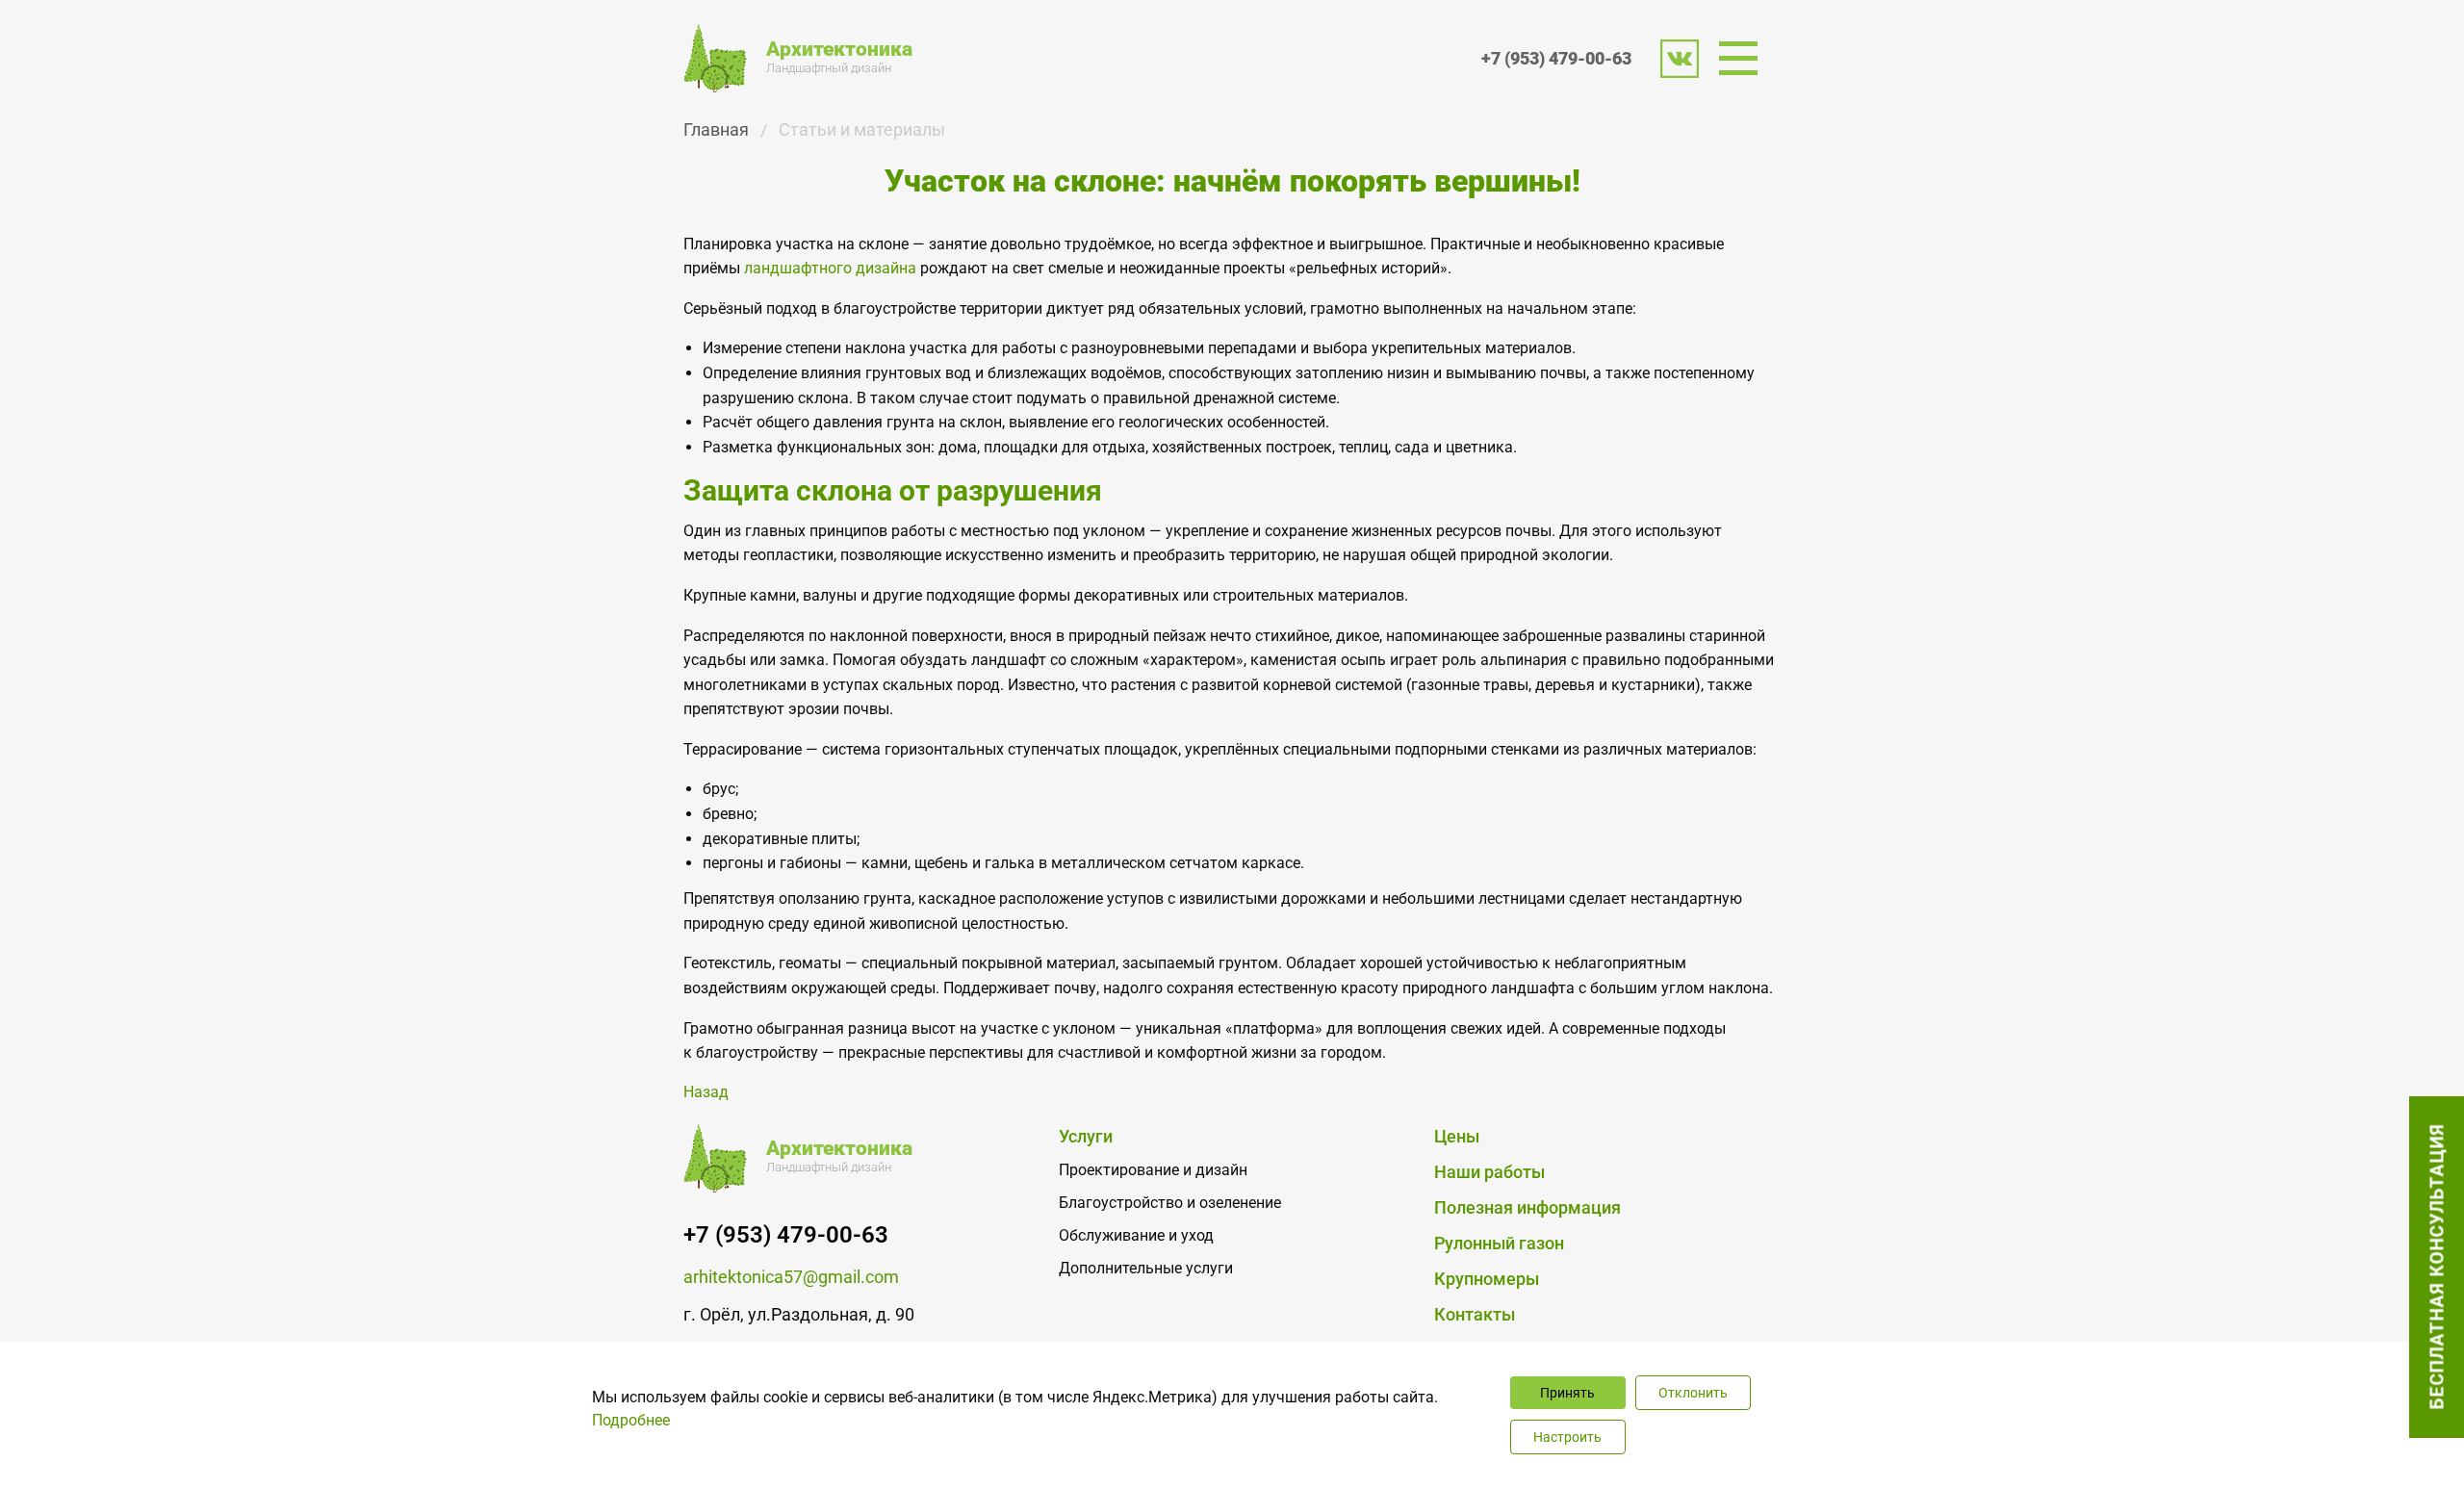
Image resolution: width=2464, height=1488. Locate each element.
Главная (716, 129)
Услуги (1086, 1136)
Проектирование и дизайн (1153, 1170)
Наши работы (1489, 1172)
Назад (706, 1092)
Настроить (1567, 1437)
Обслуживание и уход (1136, 1235)
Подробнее (631, 1420)
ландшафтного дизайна (830, 268)
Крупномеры (1487, 1279)
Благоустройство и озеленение (1170, 1203)
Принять (1567, 1393)
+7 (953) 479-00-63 (1556, 58)
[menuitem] (1745, 58)
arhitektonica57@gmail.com (791, 1277)
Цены (1457, 1136)
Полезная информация (1527, 1207)
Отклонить (1693, 1393)
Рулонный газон (1499, 1243)
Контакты (1475, 1314)
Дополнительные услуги (1146, 1268)
